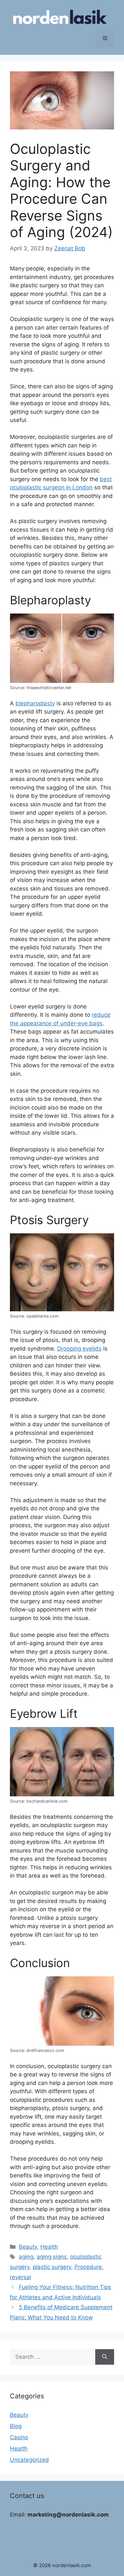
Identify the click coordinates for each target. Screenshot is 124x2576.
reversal (21, 2277)
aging (26, 2257)
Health (49, 2247)
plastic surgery (52, 2267)
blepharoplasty (35, 703)
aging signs (52, 2257)
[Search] (105, 2357)
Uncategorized (29, 2460)
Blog (16, 2426)
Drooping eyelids (79, 1349)
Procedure (88, 2267)
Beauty (28, 2247)
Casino (19, 2437)
